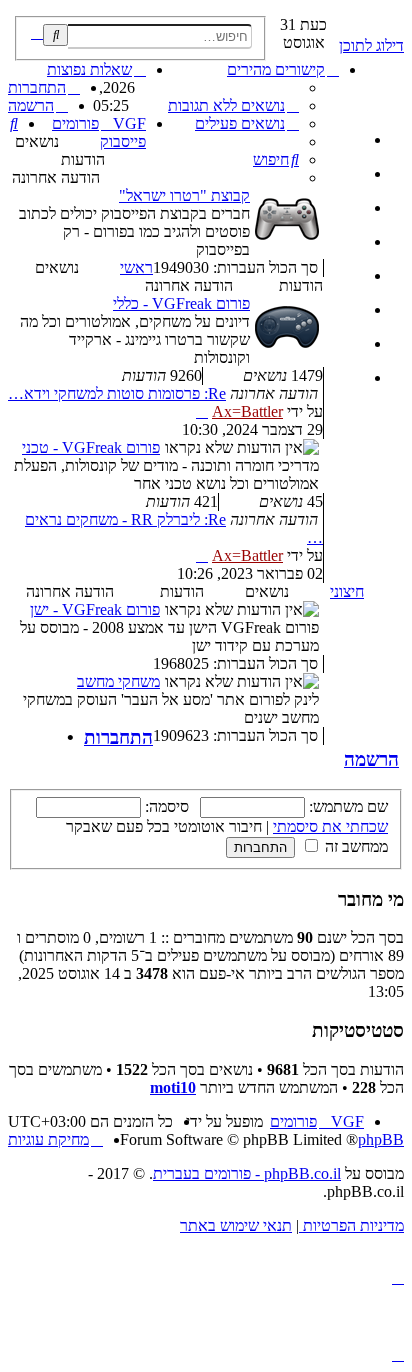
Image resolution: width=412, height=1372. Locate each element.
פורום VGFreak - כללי (181, 303)
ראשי (136, 267)
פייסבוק (123, 141)
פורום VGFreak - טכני (91, 447)
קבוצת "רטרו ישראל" (184, 195)
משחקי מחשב (118, 681)
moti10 (173, 1087)
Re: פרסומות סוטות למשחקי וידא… (117, 393)
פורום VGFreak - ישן (95, 609)
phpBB (381, 1139)
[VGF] (392, 21)
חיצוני (347, 591)
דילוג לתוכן (371, 45)
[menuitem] (233, 105)
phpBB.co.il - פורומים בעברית (247, 1173)
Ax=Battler (247, 411)
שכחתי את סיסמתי (330, 826)
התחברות (118, 737)
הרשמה (371, 759)
